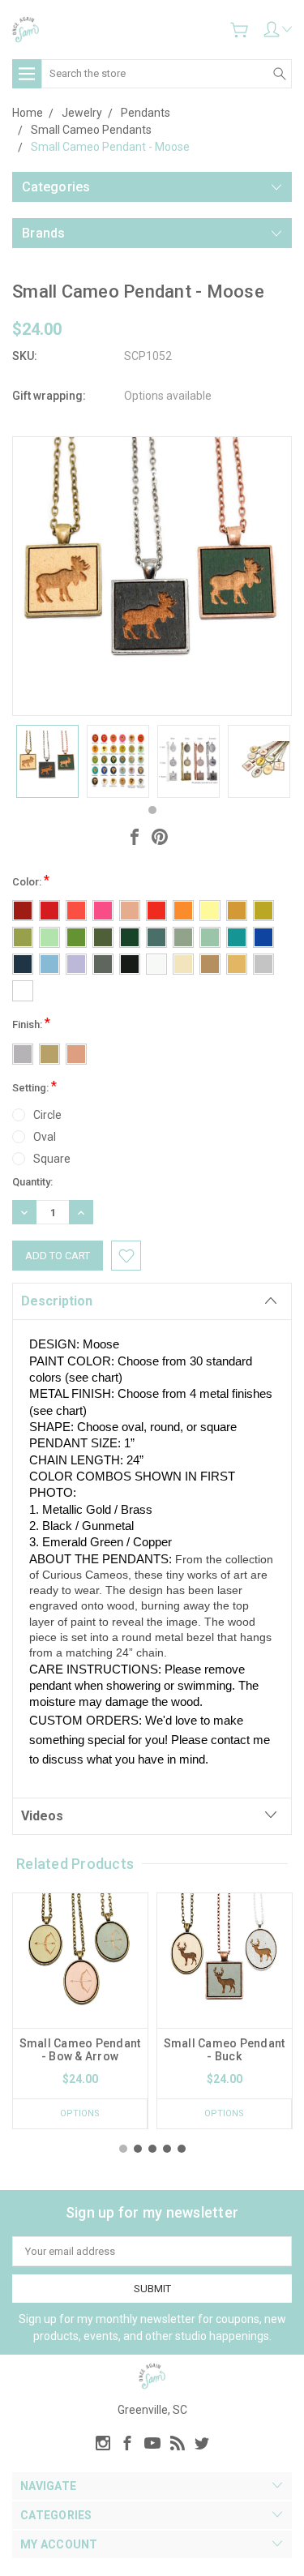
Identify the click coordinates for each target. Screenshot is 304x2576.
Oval (45, 1137)
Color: (31, 880)
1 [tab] (152, 810)
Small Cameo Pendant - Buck (225, 2050)
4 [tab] (167, 2149)
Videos (42, 1816)
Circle (47, 1115)
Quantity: (32, 1182)
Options (80, 2113)
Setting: (34, 1086)
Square (52, 1159)
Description (57, 1301)
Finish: (31, 1023)
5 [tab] (182, 2149)
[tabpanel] (47, 761)
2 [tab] (138, 2149)
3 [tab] (152, 2149)
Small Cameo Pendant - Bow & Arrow (80, 2050)
